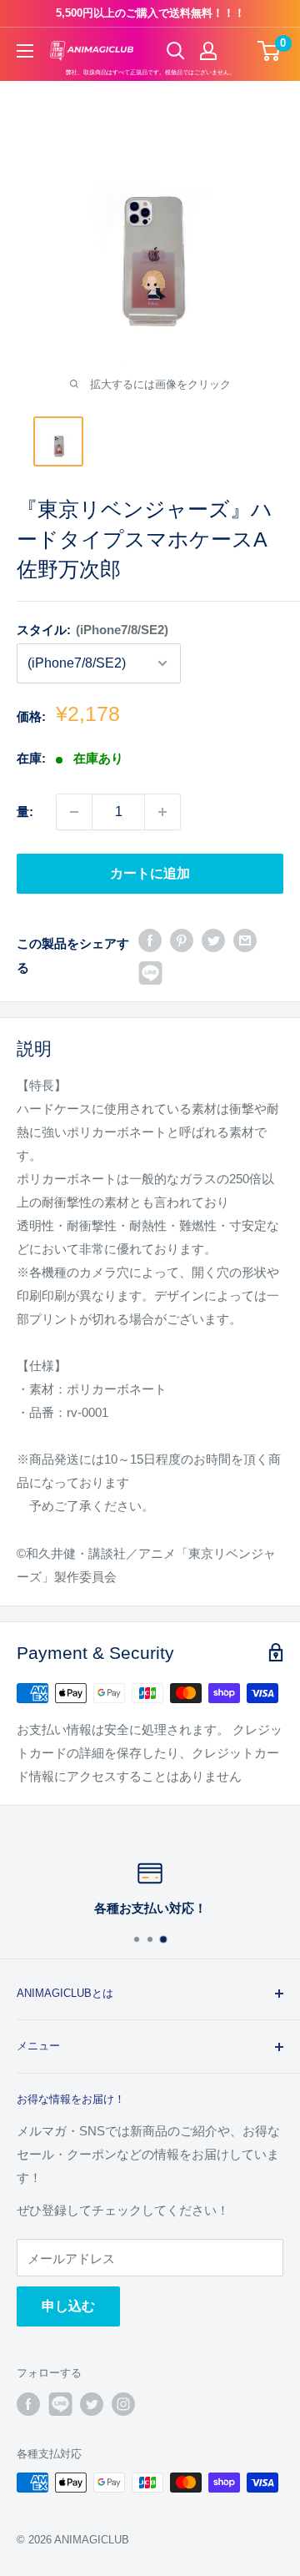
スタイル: (92, 630)
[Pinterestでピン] (182, 939)
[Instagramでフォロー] (123, 2404)
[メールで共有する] (245, 939)
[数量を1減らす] (74, 812)
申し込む (68, 2306)
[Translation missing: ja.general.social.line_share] (150, 973)
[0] (270, 51)
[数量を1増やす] (162, 812)
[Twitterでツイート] (213, 939)
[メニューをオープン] (25, 51)
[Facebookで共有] (150, 939)
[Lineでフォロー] (60, 2404)
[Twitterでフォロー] (92, 2404)
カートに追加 (150, 873)
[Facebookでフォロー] (28, 2404)
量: (25, 812)
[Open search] (176, 51)
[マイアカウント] (208, 51)
